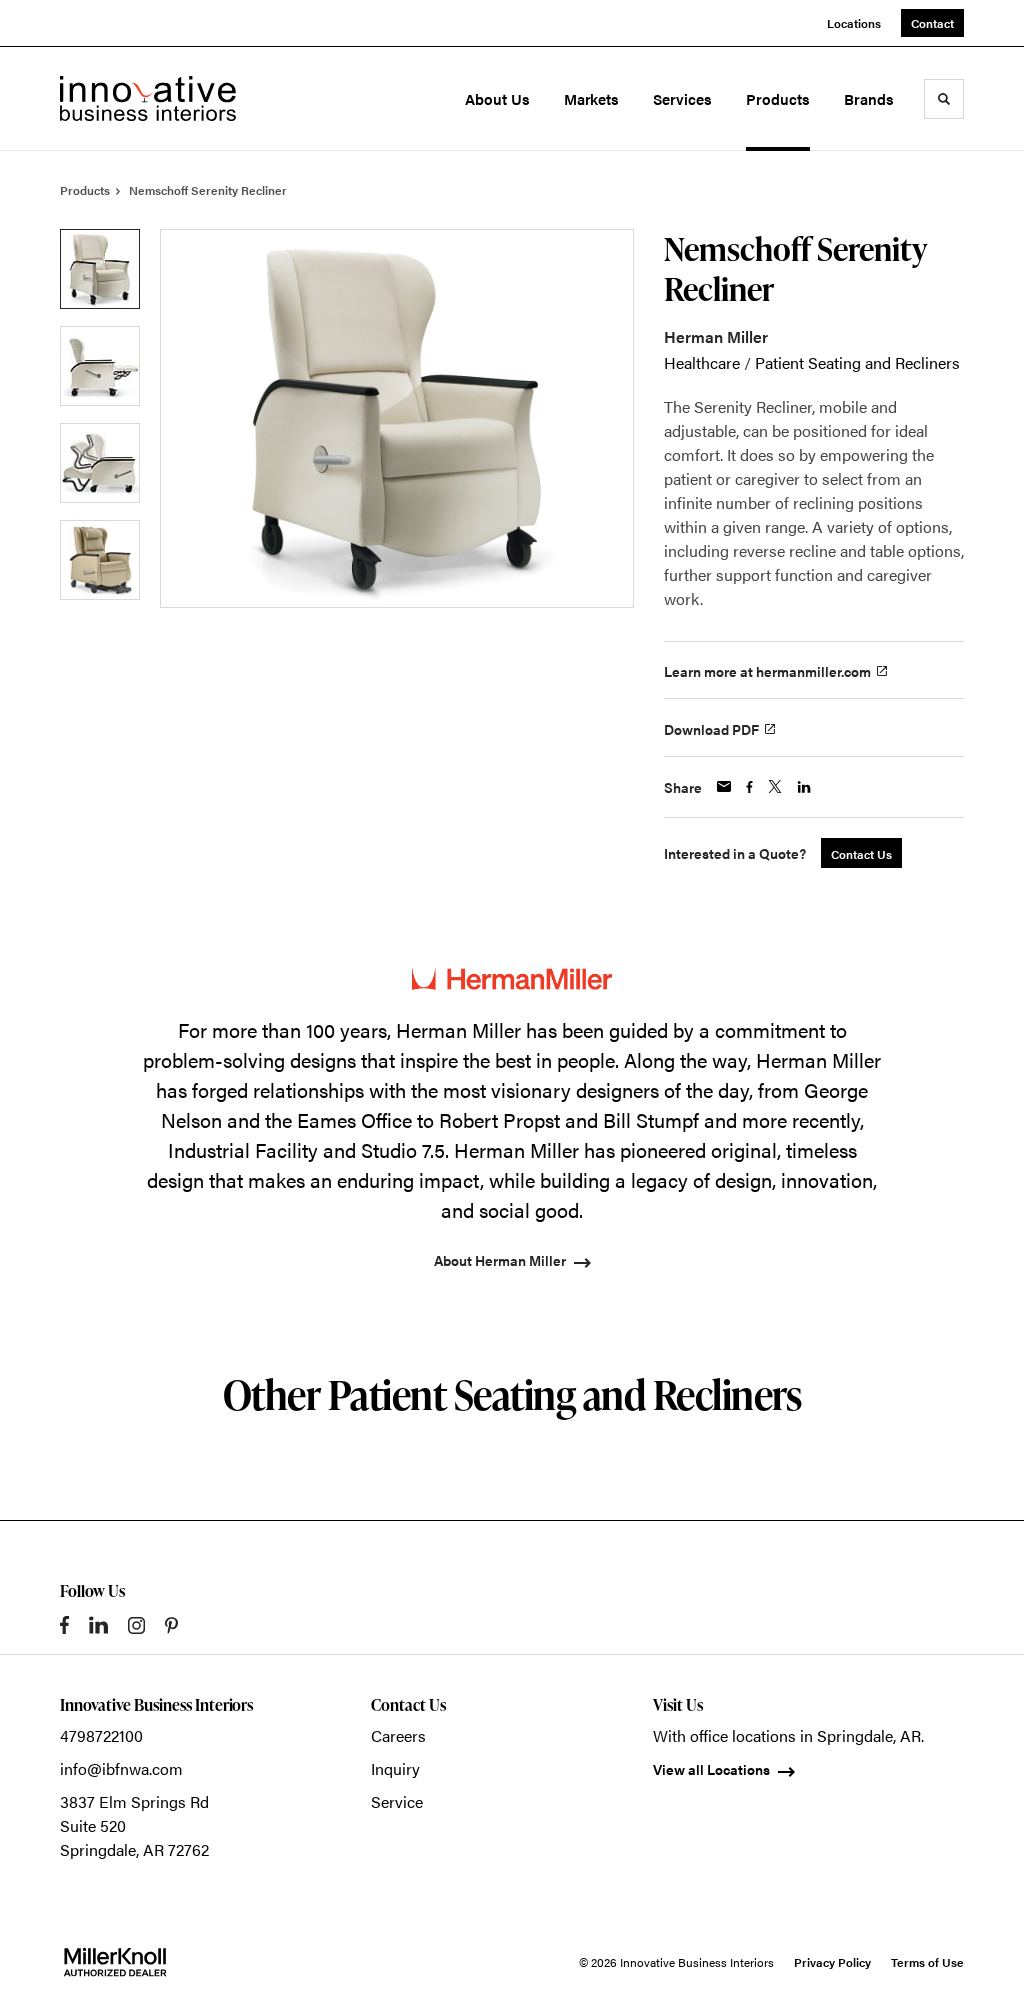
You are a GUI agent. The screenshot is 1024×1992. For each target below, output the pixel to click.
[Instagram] (136, 1625)
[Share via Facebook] (749, 787)
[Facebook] (64, 1625)
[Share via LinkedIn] (804, 787)
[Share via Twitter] (775, 786)
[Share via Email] (724, 786)
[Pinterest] (171, 1625)
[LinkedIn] (98, 1625)
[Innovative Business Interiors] (148, 98)
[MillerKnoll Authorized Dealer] (115, 1962)
